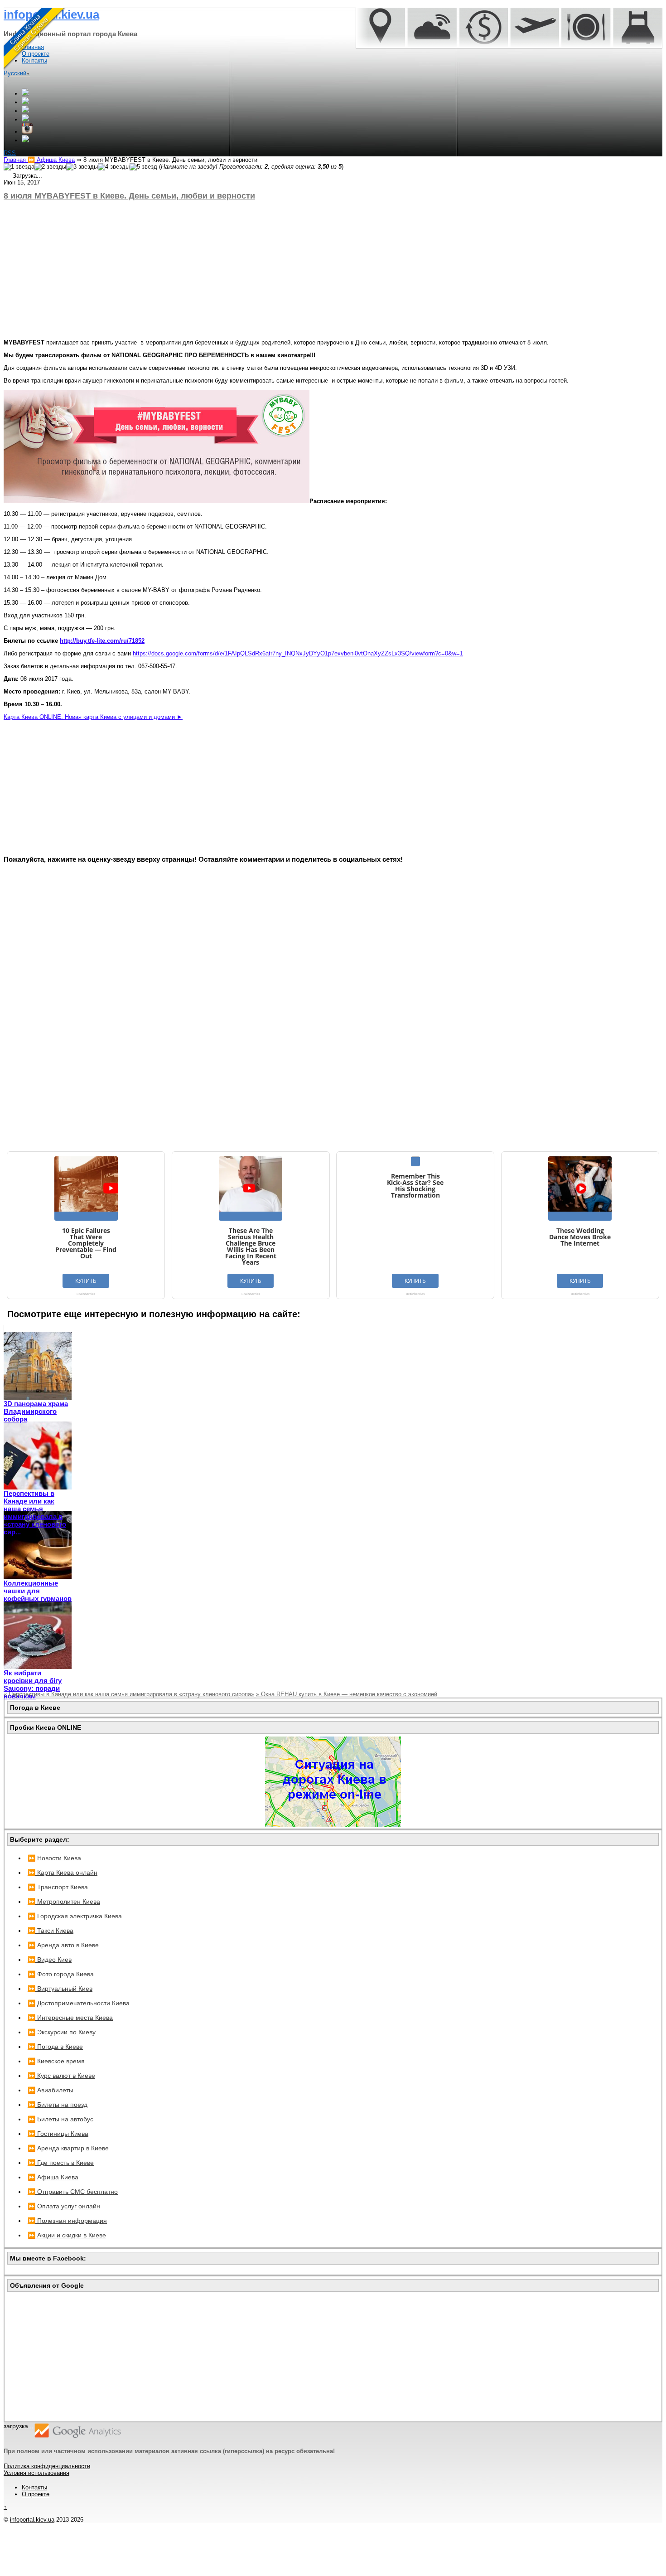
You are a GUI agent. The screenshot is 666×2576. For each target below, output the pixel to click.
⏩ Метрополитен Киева (64, 1902)
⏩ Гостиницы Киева (58, 2134)
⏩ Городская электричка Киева (75, 1916)
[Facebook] (25, 102)
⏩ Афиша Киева (53, 2177)
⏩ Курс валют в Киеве (61, 2076)
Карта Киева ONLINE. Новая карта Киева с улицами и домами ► (93, 717)
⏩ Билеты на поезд (58, 2105)
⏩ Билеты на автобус (60, 2119)
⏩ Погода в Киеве (55, 2047)
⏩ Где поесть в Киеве (61, 2163)
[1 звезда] (19, 167)
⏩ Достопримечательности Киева (79, 2003)
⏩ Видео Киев (50, 1960)
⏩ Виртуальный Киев (60, 1989)
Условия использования (36, 2473)
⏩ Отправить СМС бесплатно (73, 2192)
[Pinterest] (25, 140)
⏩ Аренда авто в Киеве (63, 1945)
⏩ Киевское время (56, 2061)
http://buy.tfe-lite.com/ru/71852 (102, 641)
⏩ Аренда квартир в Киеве (68, 2148)
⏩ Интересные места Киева (70, 2018)
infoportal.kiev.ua (32, 2520)
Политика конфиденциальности (47, 2466)
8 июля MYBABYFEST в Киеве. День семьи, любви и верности (129, 196)
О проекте (36, 2494)
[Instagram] (27, 132)
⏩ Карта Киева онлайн (63, 1873)
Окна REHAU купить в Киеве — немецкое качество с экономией (347, 1694)
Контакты (34, 2487)
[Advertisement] (275, 270)
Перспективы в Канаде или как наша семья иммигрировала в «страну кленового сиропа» (129, 1694)
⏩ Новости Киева (54, 1858)
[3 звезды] (82, 167)
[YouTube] (25, 119)
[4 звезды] (114, 167)
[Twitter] (25, 111)
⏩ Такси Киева (51, 1931)
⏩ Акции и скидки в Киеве (67, 2235)
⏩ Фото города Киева (61, 1974)
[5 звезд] (143, 167)
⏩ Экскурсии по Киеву (62, 2032)
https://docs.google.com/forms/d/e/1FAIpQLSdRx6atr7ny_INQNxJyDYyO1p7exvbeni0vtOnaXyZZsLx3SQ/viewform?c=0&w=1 (298, 653)
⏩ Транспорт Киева (58, 1887)
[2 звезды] (50, 167)
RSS (10, 153)
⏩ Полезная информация (67, 2221)
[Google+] (25, 94)
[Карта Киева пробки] (333, 1825)
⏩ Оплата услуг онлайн (64, 2206)
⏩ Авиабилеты (51, 2090)
